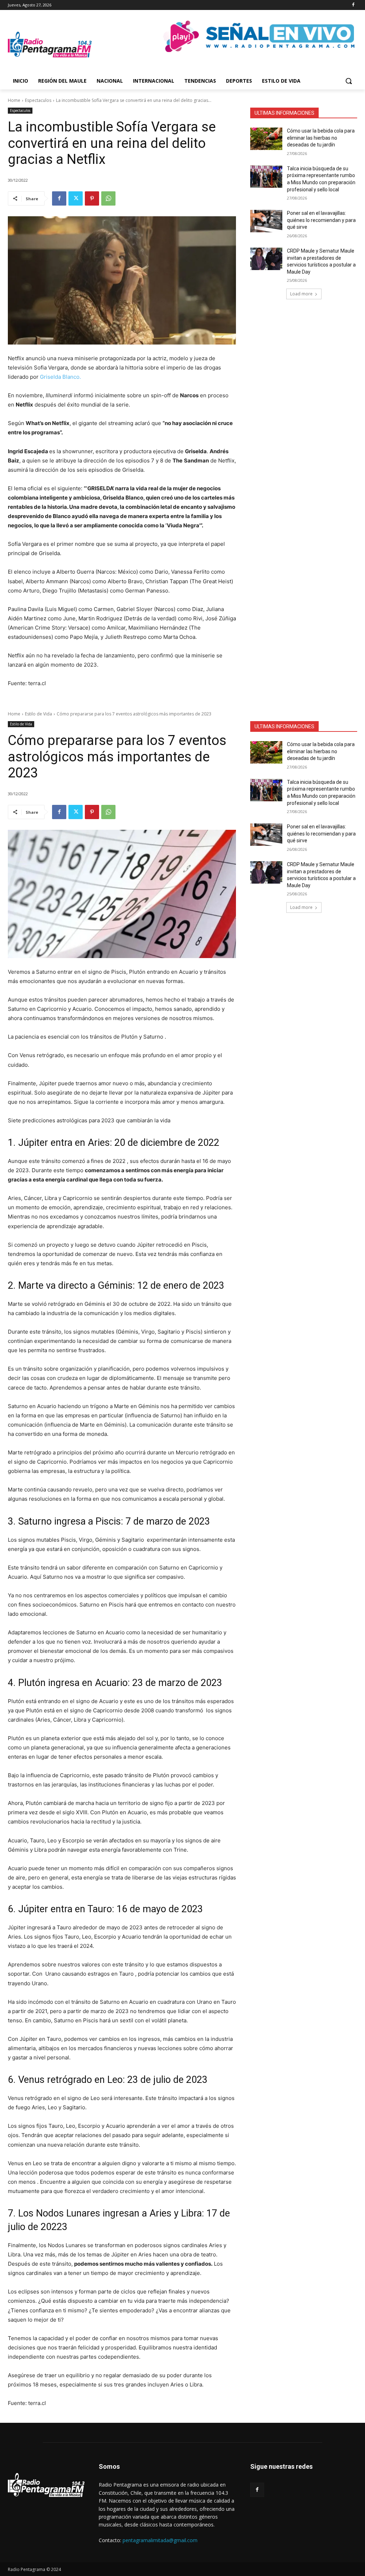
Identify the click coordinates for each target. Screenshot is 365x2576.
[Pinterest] (92, 198)
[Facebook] (353, 5)
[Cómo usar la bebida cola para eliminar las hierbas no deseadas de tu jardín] (266, 139)
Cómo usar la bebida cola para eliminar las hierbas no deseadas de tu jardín (321, 138)
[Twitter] (76, 198)
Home (14, 100)
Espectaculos (38, 100)
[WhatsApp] (108, 198)
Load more (301, 294)
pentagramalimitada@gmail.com (160, 2540)
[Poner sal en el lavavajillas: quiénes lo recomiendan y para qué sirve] (266, 221)
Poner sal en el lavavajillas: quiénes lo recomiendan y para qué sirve (321, 220)
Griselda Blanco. (60, 377)
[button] (349, 81)
